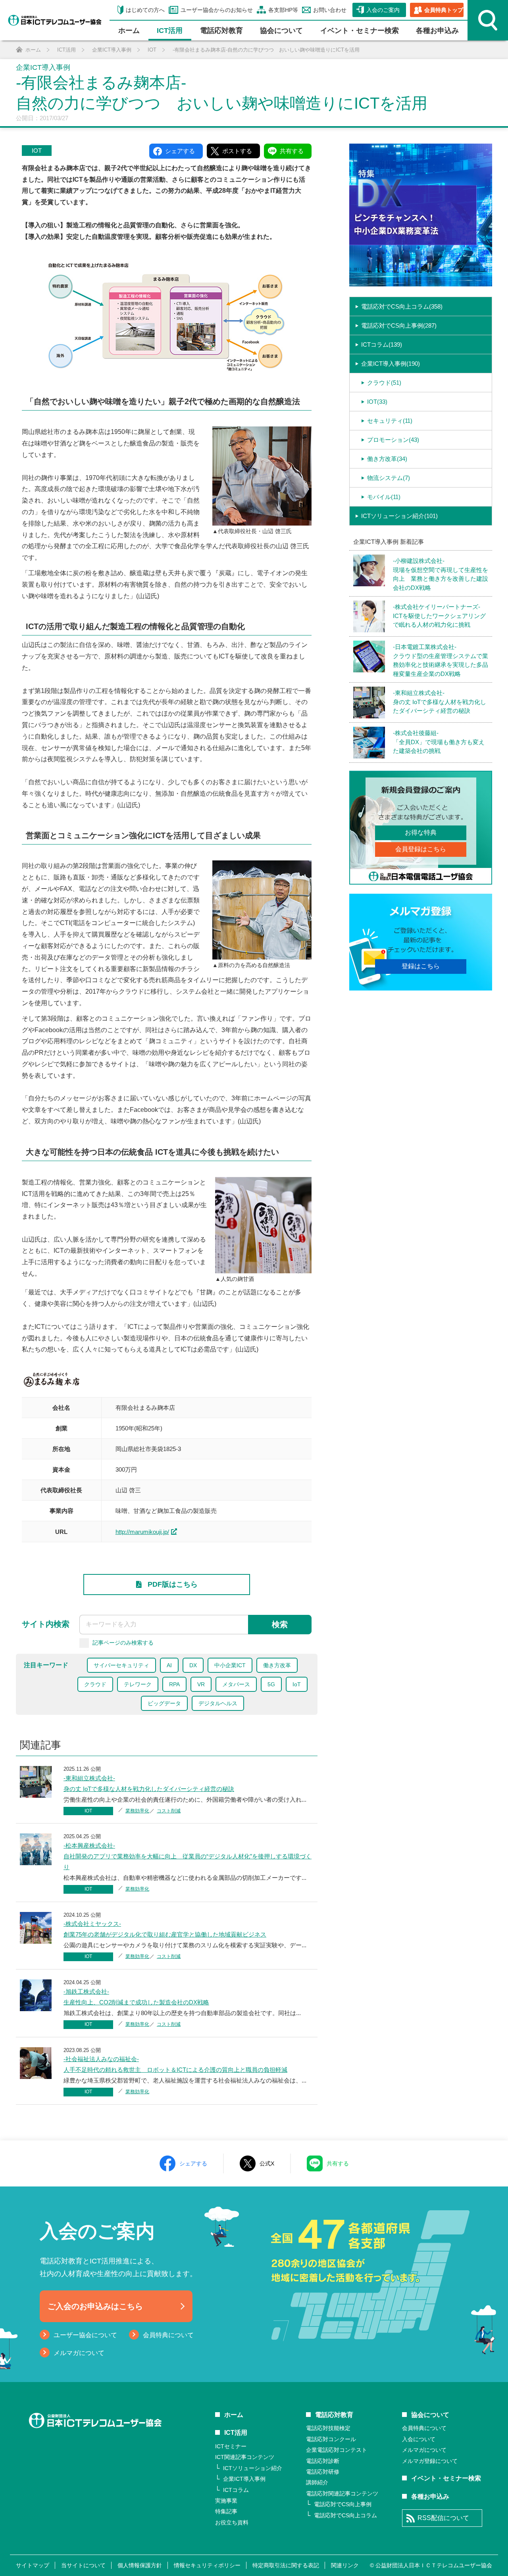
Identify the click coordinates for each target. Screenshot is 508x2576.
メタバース (236, 1684)
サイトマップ (33, 2565)
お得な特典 (421, 832)
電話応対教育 (221, 31)
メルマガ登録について (430, 2461)
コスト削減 (169, 1811)
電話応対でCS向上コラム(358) (402, 306)
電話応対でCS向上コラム (345, 2515)
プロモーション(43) (393, 440)
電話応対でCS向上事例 (343, 2504)
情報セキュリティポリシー (207, 2565)
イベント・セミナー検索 (360, 31)
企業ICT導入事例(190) (391, 364)
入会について (419, 2439)
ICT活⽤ (170, 31)
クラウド (95, 1684)
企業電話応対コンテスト (337, 2450)
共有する (338, 2163)
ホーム (129, 31)
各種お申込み (437, 31)
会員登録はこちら (421, 849)
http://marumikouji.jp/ (142, 1532)
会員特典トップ (444, 10)
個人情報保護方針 (140, 2565)
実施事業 (226, 2501)
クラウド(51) (384, 383)
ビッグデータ (164, 1703)
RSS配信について (443, 2518)
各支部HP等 (283, 10)
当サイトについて (83, 2565)
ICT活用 (236, 2433)
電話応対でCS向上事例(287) (399, 325)
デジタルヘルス (218, 1703)
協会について (281, 31)
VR (201, 1684)
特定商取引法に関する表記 (286, 2565)
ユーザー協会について (85, 2335)
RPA (174, 1684)
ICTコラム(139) (382, 345)
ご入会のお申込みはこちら (95, 2306)
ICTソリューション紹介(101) (399, 516)
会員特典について (168, 2335)
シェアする (193, 2163)
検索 (280, 1624)
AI (169, 1665)
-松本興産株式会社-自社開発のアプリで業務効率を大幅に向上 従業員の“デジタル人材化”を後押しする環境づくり (188, 1856)
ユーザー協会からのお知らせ (217, 10)
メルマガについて (79, 2353)
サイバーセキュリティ (121, 1665)
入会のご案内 (383, 10)
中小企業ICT (230, 1665)
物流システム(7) (389, 478)
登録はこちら (421, 966)
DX (193, 1665)
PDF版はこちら (173, 1584)
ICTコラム (236, 2490)
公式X (267, 2163)
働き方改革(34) (387, 459)
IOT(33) (377, 402)
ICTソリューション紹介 (253, 2468)
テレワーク (138, 1684)
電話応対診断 (323, 2461)
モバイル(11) (384, 497)
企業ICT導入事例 (244, 2479)
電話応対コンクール (331, 2439)
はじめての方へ (145, 10)
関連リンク (345, 2565)
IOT (37, 151)
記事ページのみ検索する (123, 1642)
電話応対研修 (323, 2472)
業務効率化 (137, 1811)
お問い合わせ (330, 10)
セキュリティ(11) (390, 421)
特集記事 (226, 2511)
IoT (297, 1684)
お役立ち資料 (232, 2522)
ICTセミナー (231, 2446)
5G (271, 1684)
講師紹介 (317, 2482)
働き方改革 (277, 1665)
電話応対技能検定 (328, 2428)
